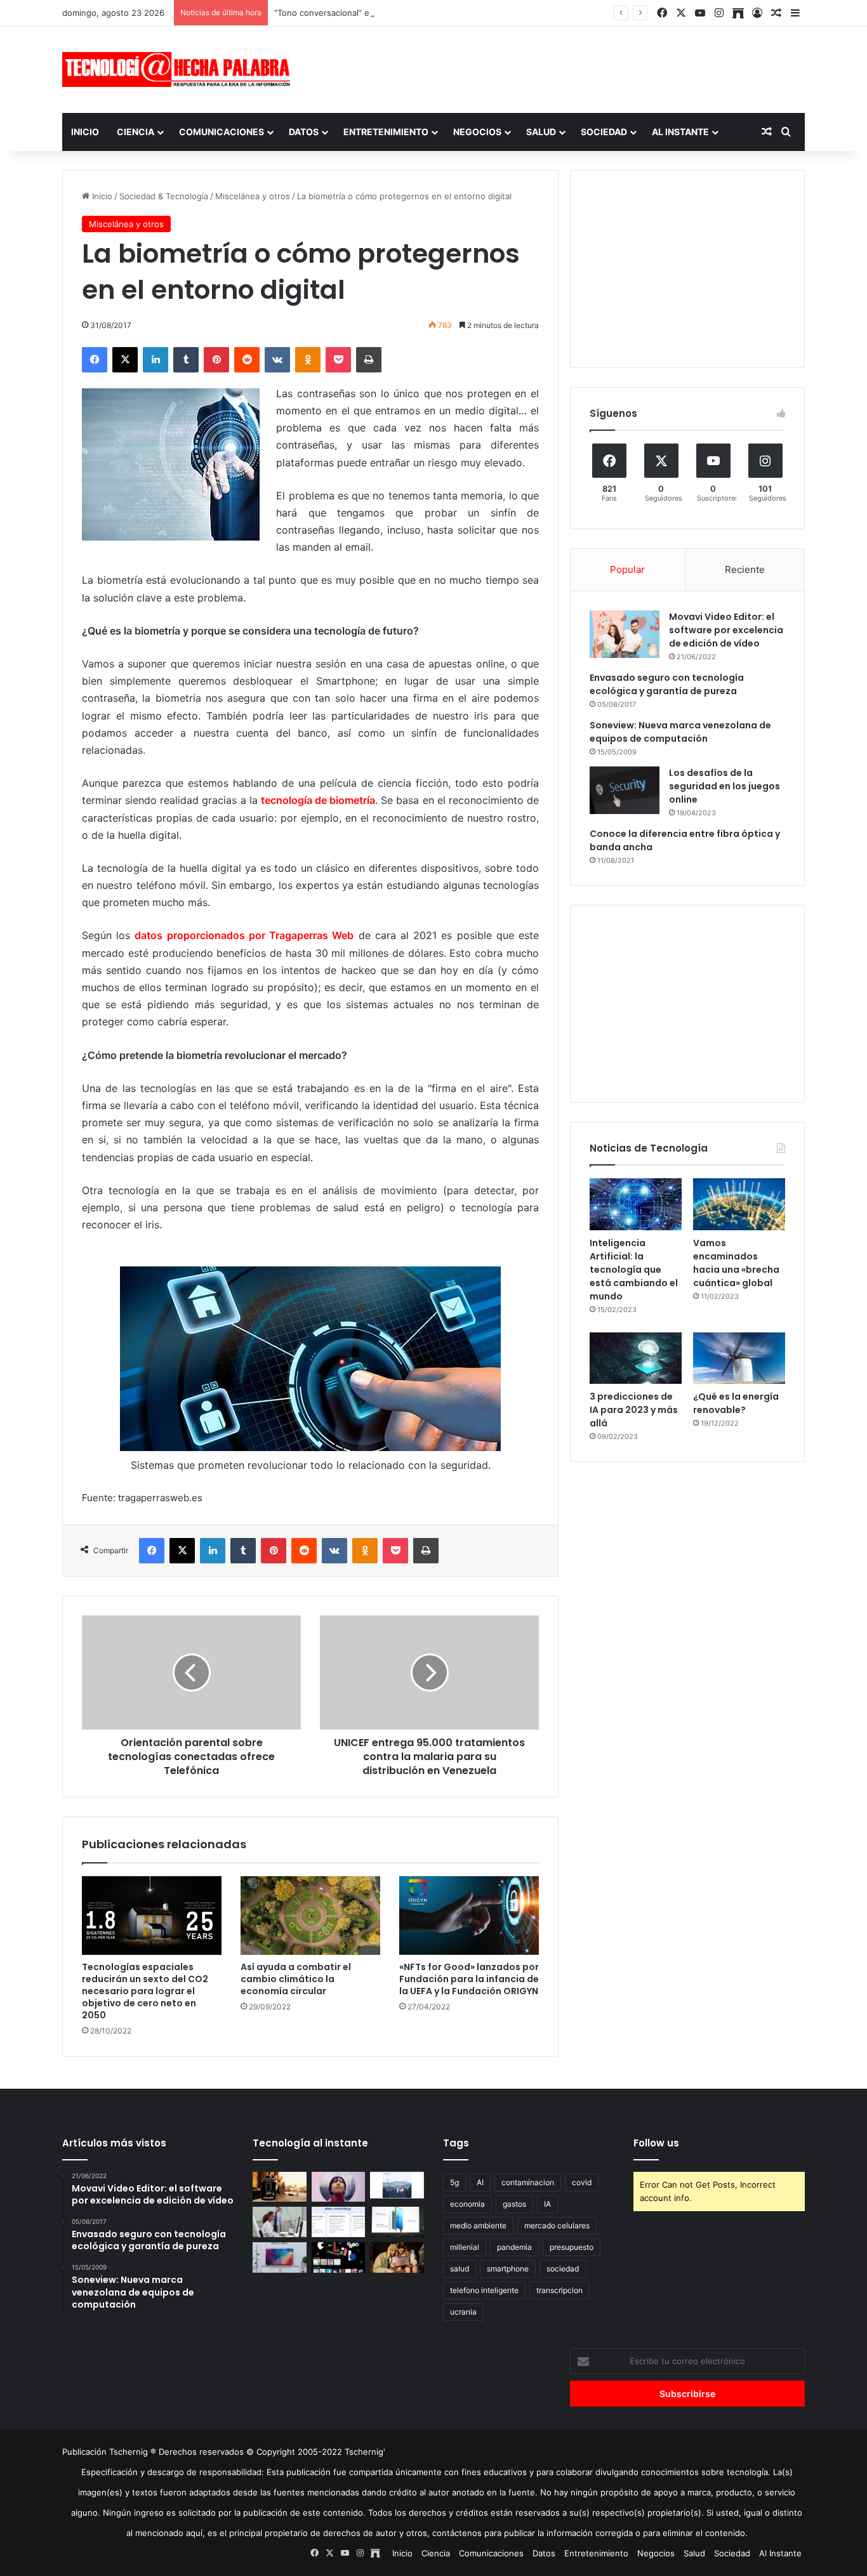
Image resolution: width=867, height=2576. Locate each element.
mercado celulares (557, 2225)
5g (454, 2182)
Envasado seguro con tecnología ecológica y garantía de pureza (667, 684)
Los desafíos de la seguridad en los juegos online (725, 786)
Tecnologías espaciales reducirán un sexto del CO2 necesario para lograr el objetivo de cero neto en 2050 (145, 1991)
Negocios (477, 132)
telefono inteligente (484, 2290)
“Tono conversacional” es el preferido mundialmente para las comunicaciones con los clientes (460, 13)
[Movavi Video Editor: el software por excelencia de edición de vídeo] (625, 634)
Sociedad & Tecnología (164, 196)
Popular (627, 569)
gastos (514, 2204)
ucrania (463, 2312)
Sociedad (604, 132)
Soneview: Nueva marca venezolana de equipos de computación (680, 732)
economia (467, 2204)
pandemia (514, 2247)
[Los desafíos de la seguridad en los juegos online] (625, 790)
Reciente (745, 569)
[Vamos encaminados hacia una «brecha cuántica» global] (739, 1204)
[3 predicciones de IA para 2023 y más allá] (636, 1358)
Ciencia (136, 132)
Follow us (656, 2143)
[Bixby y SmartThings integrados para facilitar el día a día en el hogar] (339, 2222)
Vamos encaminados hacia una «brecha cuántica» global (736, 1263)
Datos (304, 132)
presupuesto (572, 2247)
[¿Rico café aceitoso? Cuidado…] (280, 2187)
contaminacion (528, 2182)
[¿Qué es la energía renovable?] (739, 1358)
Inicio (85, 132)
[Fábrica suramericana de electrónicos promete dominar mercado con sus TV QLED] (280, 2257)
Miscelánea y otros (253, 196)
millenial (465, 2247)
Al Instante (680, 132)
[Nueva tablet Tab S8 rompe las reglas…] (397, 2257)
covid (582, 2182)
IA (547, 2204)
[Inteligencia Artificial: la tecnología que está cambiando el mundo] (636, 1204)
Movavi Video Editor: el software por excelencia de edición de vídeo (726, 630)
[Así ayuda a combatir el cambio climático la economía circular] (310, 1916)
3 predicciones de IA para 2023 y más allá (634, 1410)
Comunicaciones (222, 132)
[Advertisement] (560, 68)
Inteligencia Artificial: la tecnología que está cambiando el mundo (634, 1270)
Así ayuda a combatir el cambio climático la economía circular (296, 1979)
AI (480, 2182)
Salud (541, 132)
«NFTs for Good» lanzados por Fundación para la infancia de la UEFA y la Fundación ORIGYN (469, 1979)
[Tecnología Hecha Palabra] (180, 69)
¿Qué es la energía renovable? (736, 1403)
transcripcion (559, 2290)
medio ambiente (478, 2225)
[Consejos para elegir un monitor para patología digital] (280, 2222)
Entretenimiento (386, 132)
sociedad (563, 2269)
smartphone (508, 2269)
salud (460, 2269)
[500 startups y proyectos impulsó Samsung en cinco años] (339, 2257)
